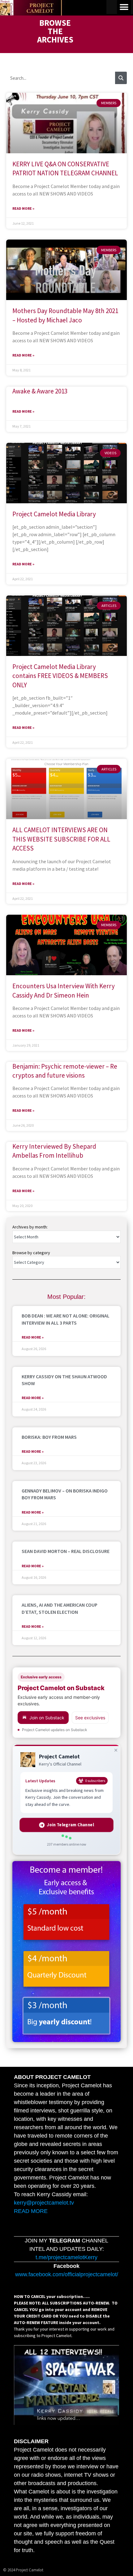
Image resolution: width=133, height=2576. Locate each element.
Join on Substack (47, 1718)
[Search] (121, 78)
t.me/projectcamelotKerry (66, 2257)
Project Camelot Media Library (54, 514)
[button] (124, 7)
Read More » (23, 208)
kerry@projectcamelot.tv (44, 2203)
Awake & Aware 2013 (40, 391)
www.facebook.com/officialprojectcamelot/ (67, 2274)
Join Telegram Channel (70, 1825)
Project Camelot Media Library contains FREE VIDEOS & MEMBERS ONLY (60, 676)
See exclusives (90, 1718)
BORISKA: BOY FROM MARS (49, 1437)
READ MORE (31, 2211)
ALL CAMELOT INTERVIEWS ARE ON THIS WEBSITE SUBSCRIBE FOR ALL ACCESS (61, 839)
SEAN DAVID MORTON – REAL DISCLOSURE (66, 1551)
